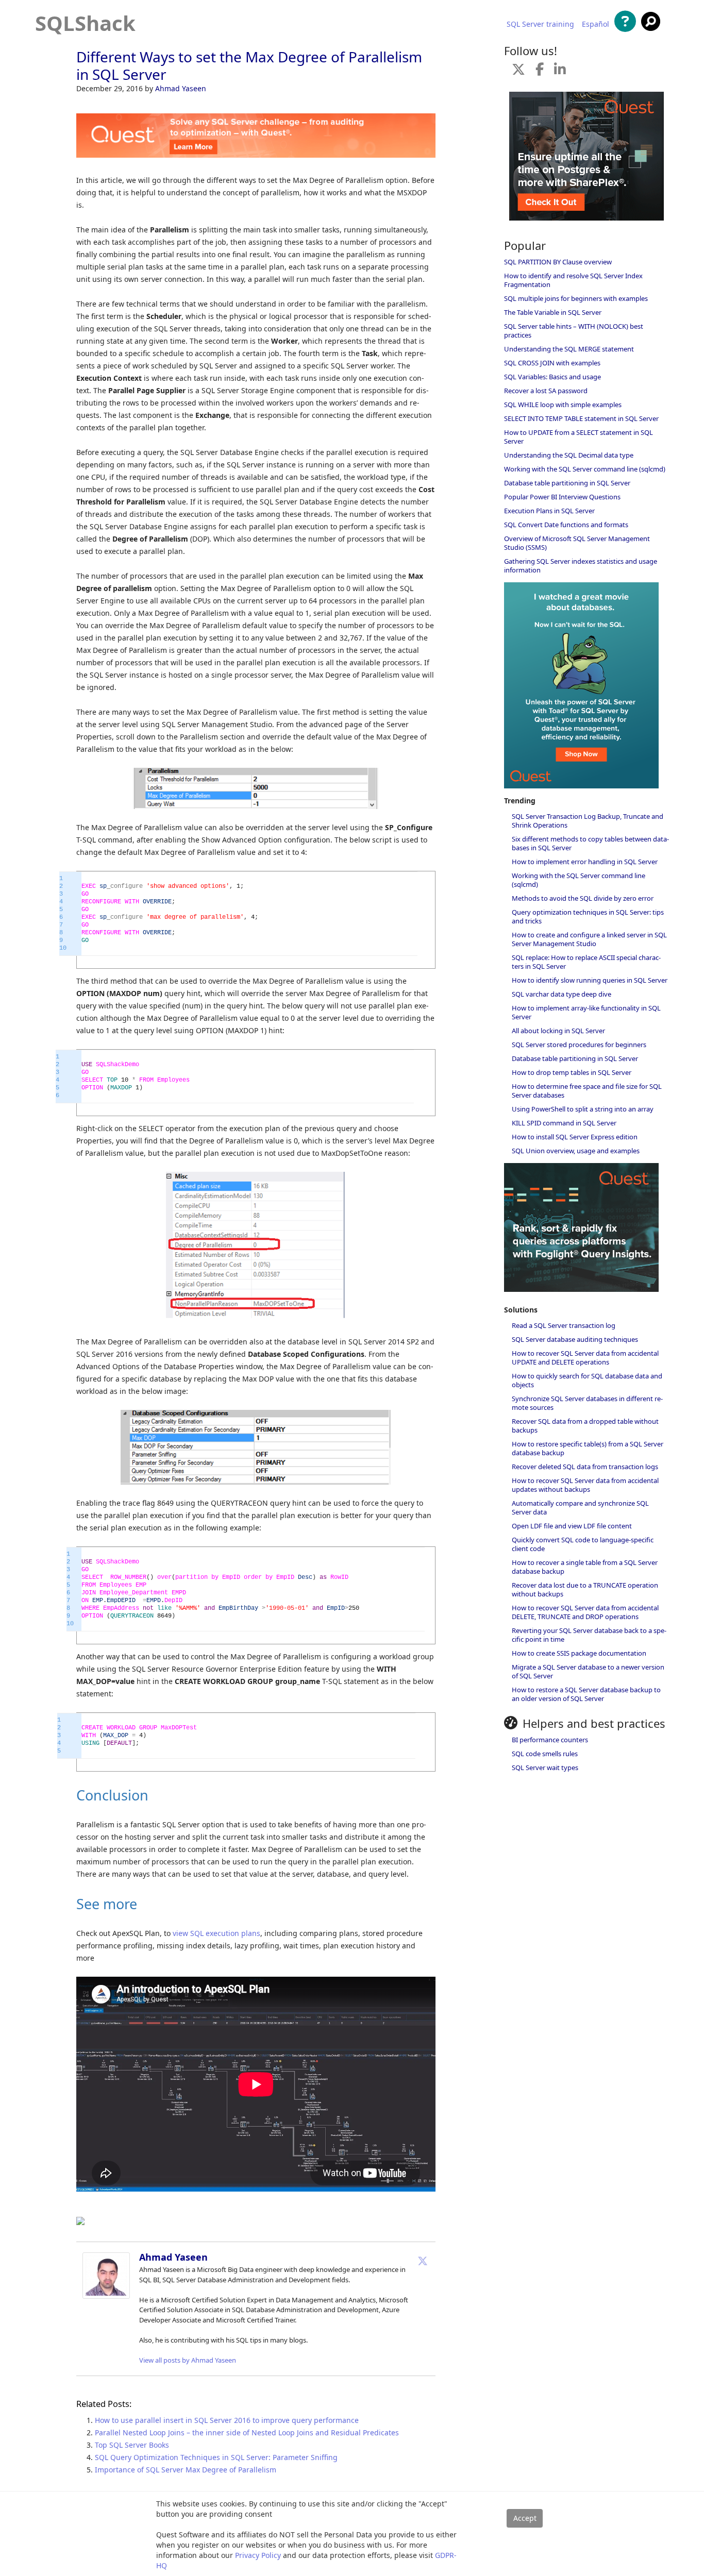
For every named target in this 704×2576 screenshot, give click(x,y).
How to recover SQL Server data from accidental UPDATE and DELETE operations (585, 1358)
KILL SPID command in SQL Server (564, 1123)
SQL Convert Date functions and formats (566, 525)
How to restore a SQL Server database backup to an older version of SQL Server (586, 1694)
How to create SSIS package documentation (579, 1653)
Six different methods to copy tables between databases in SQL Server (590, 843)
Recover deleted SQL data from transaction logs (585, 1467)
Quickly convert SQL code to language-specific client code (583, 1544)
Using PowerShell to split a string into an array (583, 1109)
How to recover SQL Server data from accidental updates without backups (585, 1485)
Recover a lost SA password (546, 391)
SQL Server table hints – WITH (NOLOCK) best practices (574, 331)
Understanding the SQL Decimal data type (569, 455)
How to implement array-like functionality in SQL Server (586, 1012)
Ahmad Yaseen (181, 88)
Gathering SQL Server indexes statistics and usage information (581, 566)
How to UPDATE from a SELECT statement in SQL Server (579, 437)
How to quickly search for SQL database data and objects (587, 1380)
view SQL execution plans (216, 1933)
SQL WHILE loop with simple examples (563, 405)
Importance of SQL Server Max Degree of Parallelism (186, 2470)
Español (596, 24)
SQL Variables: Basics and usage (552, 377)
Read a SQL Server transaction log (564, 1325)
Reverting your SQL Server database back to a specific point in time (589, 1635)
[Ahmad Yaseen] (106, 2296)
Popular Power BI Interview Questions (562, 497)
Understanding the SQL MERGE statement (569, 349)
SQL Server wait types (545, 1767)
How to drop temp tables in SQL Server (572, 1072)
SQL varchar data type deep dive (561, 994)
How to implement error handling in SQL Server (585, 862)
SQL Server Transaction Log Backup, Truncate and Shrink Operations (588, 821)
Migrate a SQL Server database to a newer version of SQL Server (588, 1671)
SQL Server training (540, 24)
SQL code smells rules (545, 1754)
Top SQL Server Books (132, 2445)
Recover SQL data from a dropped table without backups (585, 1426)
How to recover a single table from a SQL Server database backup (585, 1567)
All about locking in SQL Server (558, 1031)
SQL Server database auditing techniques (575, 1339)
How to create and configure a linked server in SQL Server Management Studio (589, 939)
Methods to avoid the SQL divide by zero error (583, 898)
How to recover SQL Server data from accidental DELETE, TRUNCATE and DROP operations (585, 1612)
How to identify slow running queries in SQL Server (590, 980)
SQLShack (85, 23)
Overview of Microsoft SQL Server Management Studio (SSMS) (577, 543)
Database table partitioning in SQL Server (567, 483)
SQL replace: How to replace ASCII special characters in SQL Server (586, 962)
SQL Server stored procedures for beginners (579, 1045)
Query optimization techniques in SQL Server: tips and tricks (588, 916)
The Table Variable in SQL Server (553, 312)
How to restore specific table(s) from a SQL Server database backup (588, 1448)
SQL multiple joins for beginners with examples (576, 298)
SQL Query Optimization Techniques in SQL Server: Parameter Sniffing (216, 2457)
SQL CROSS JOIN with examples (552, 363)
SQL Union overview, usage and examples (576, 1151)
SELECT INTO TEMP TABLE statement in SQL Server (581, 418)
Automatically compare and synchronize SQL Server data (580, 1508)
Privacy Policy (258, 2555)
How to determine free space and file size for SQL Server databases (587, 1091)
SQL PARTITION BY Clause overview (558, 262)
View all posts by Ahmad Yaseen (188, 2360)
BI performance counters (550, 1740)
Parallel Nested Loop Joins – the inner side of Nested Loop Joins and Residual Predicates (247, 2432)
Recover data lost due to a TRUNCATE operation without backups (585, 1589)
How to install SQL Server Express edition (575, 1137)
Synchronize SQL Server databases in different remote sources (587, 1403)
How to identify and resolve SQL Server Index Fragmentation (573, 280)
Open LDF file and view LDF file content (572, 1526)
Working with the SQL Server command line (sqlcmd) (585, 469)
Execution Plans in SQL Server (549, 511)
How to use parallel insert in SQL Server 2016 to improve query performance (227, 2420)
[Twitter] (423, 2261)
